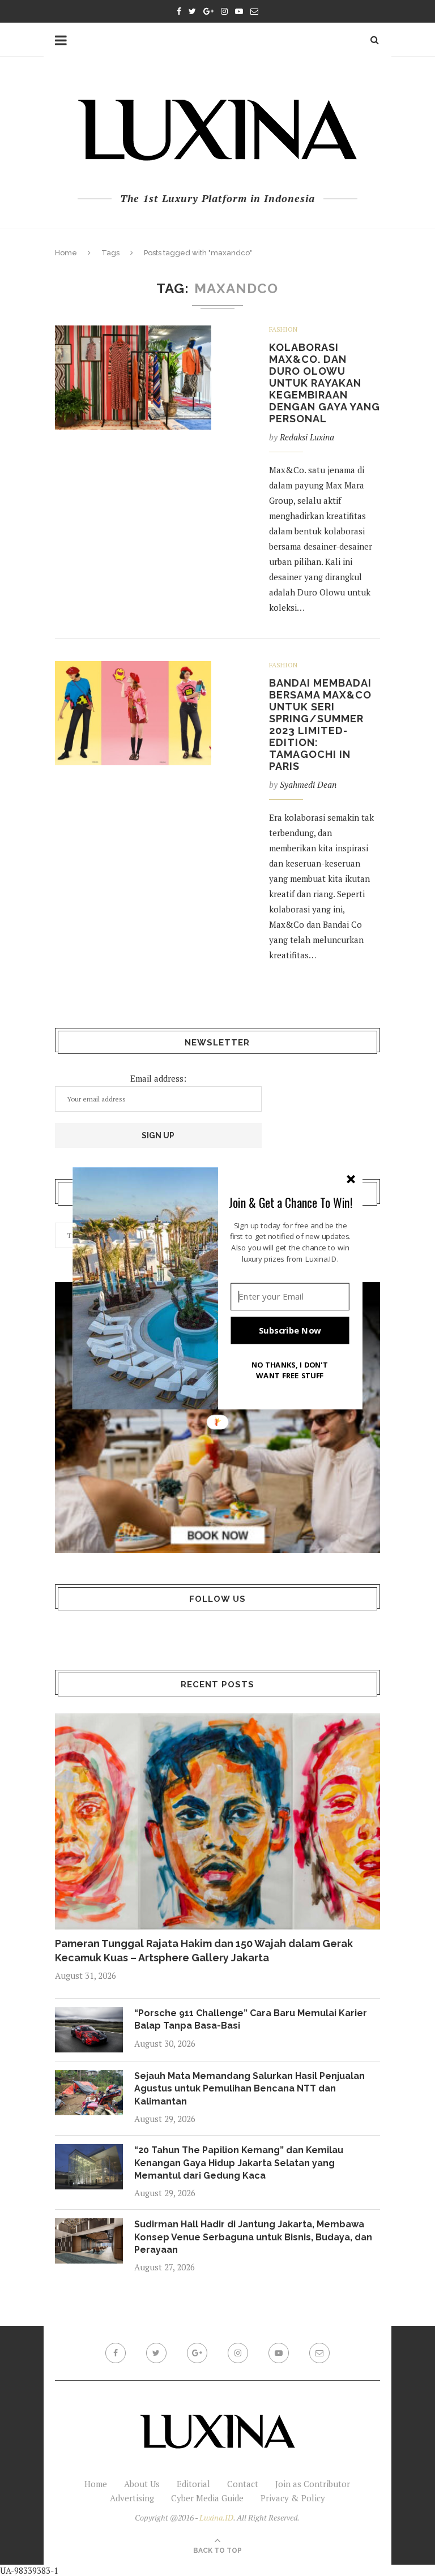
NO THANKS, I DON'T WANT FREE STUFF (290, 1370)
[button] (291, 1202)
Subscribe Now (290, 1330)
